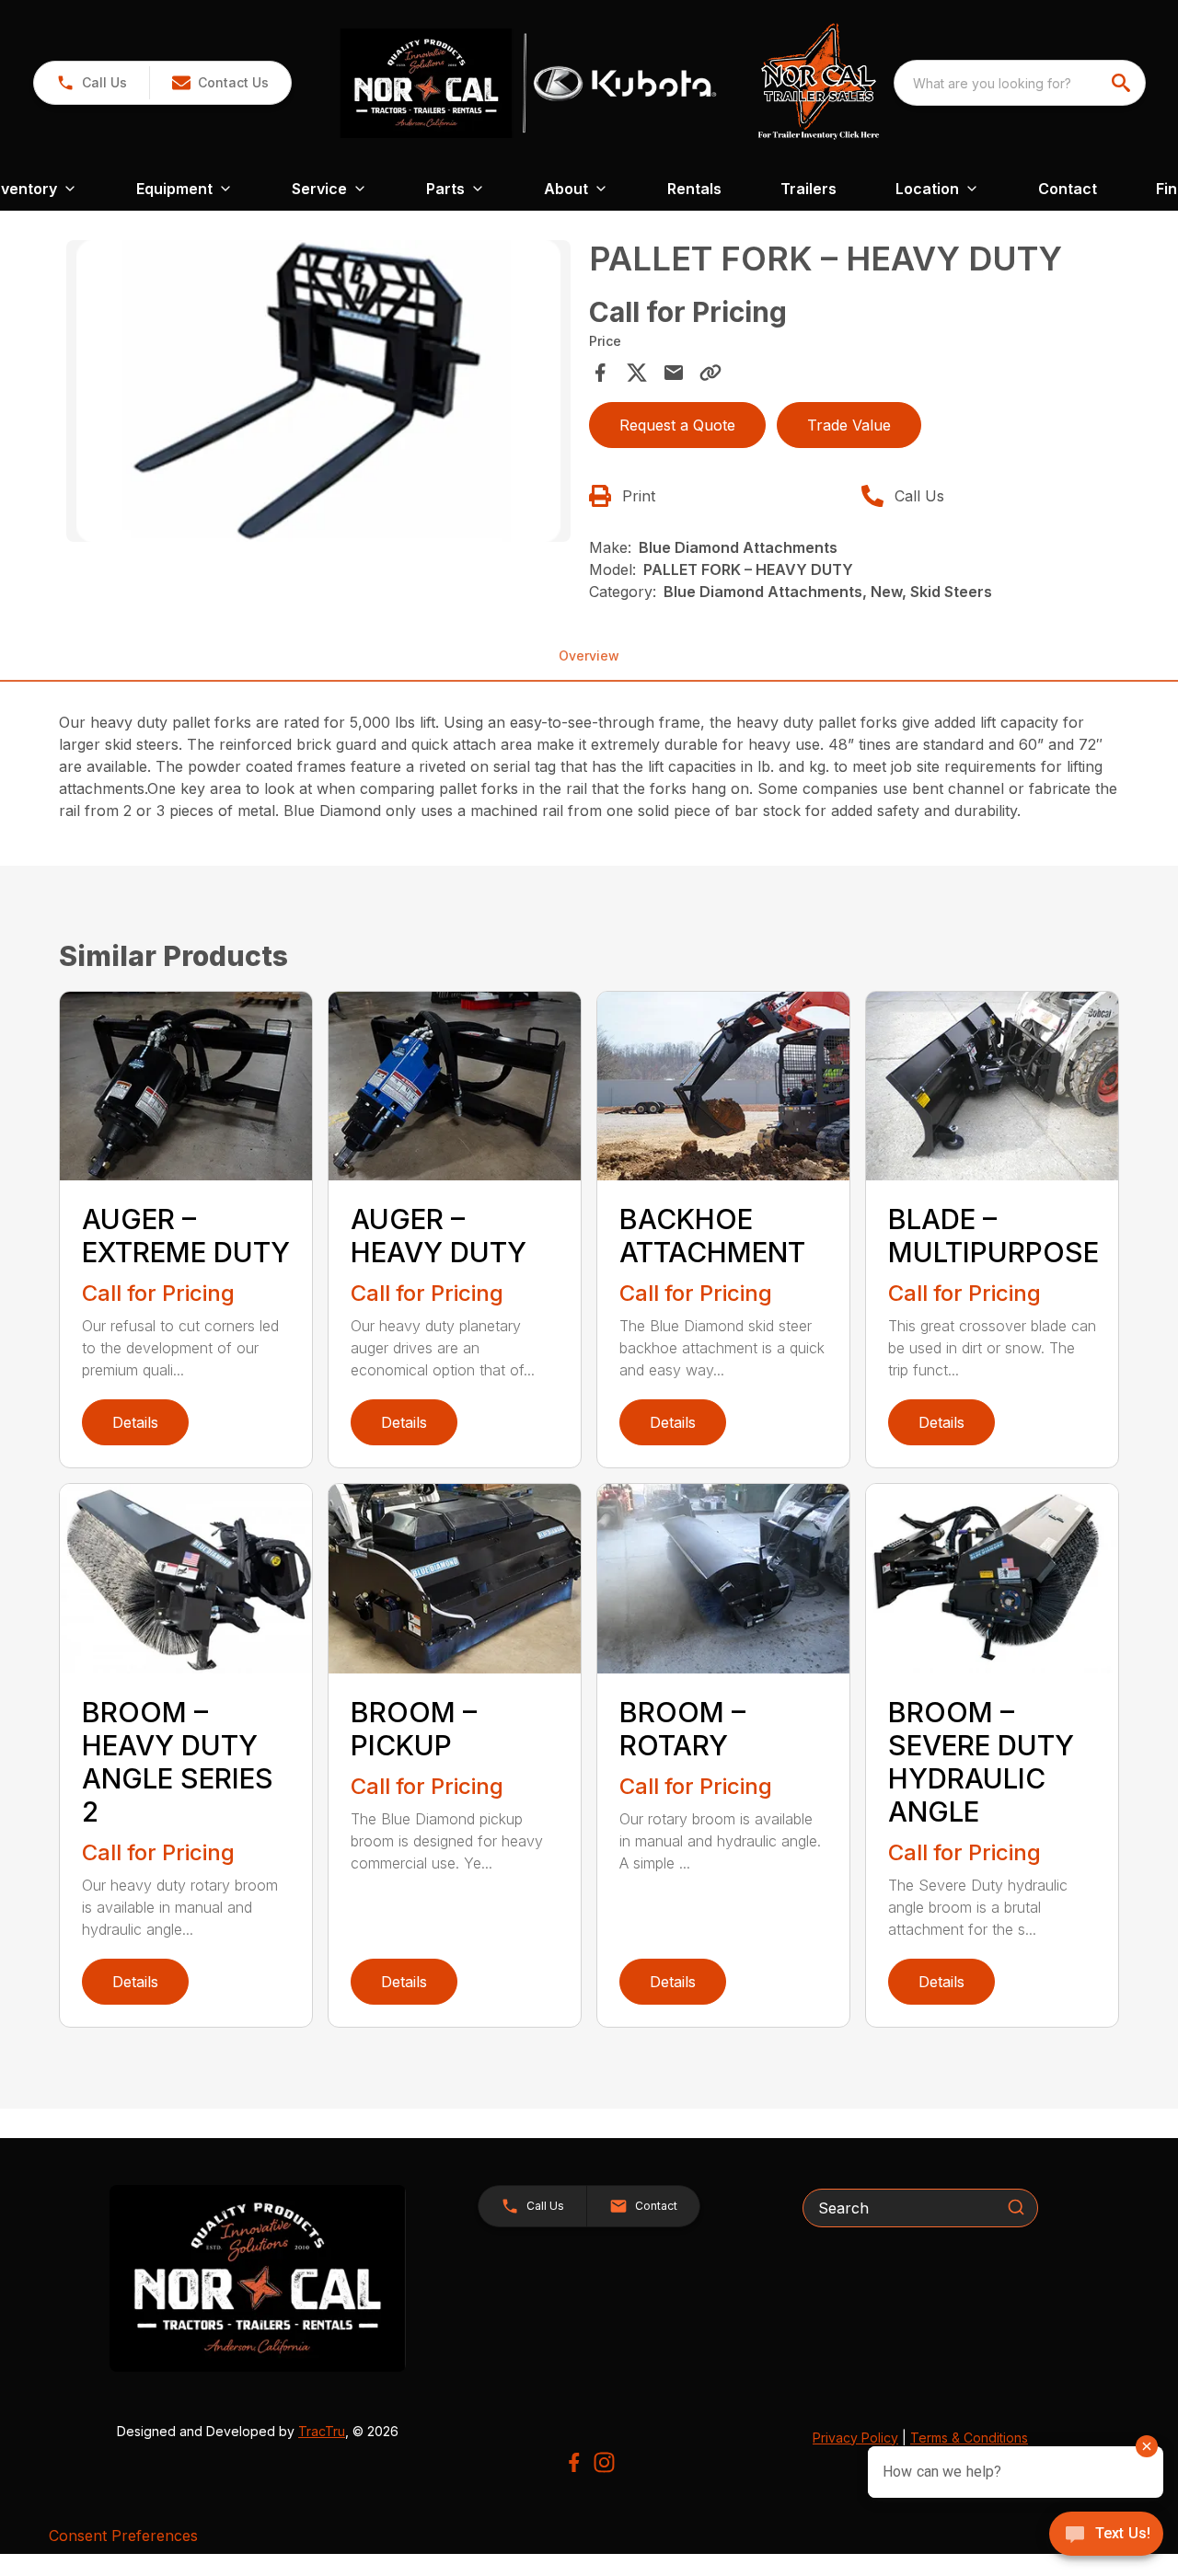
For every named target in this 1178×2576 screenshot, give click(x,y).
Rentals (694, 189)
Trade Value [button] (849, 425)
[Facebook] (574, 2462)
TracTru (322, 2431)
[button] (92, 83)
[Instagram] (604, 2462)
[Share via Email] (674, 373)
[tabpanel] (318, 394)
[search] (1123, 83)
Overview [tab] (589, 655)
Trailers (808, 189)
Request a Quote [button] (677, 425)
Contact (1068, 189)
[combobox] (1020, 83)
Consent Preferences (123, 2536)
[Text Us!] (1106, 2536)
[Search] (1016, 2207)
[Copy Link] (710, 373)
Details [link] (135, 1422)
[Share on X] (637, 373)
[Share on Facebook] (600, 373)
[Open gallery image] (318, 391)
